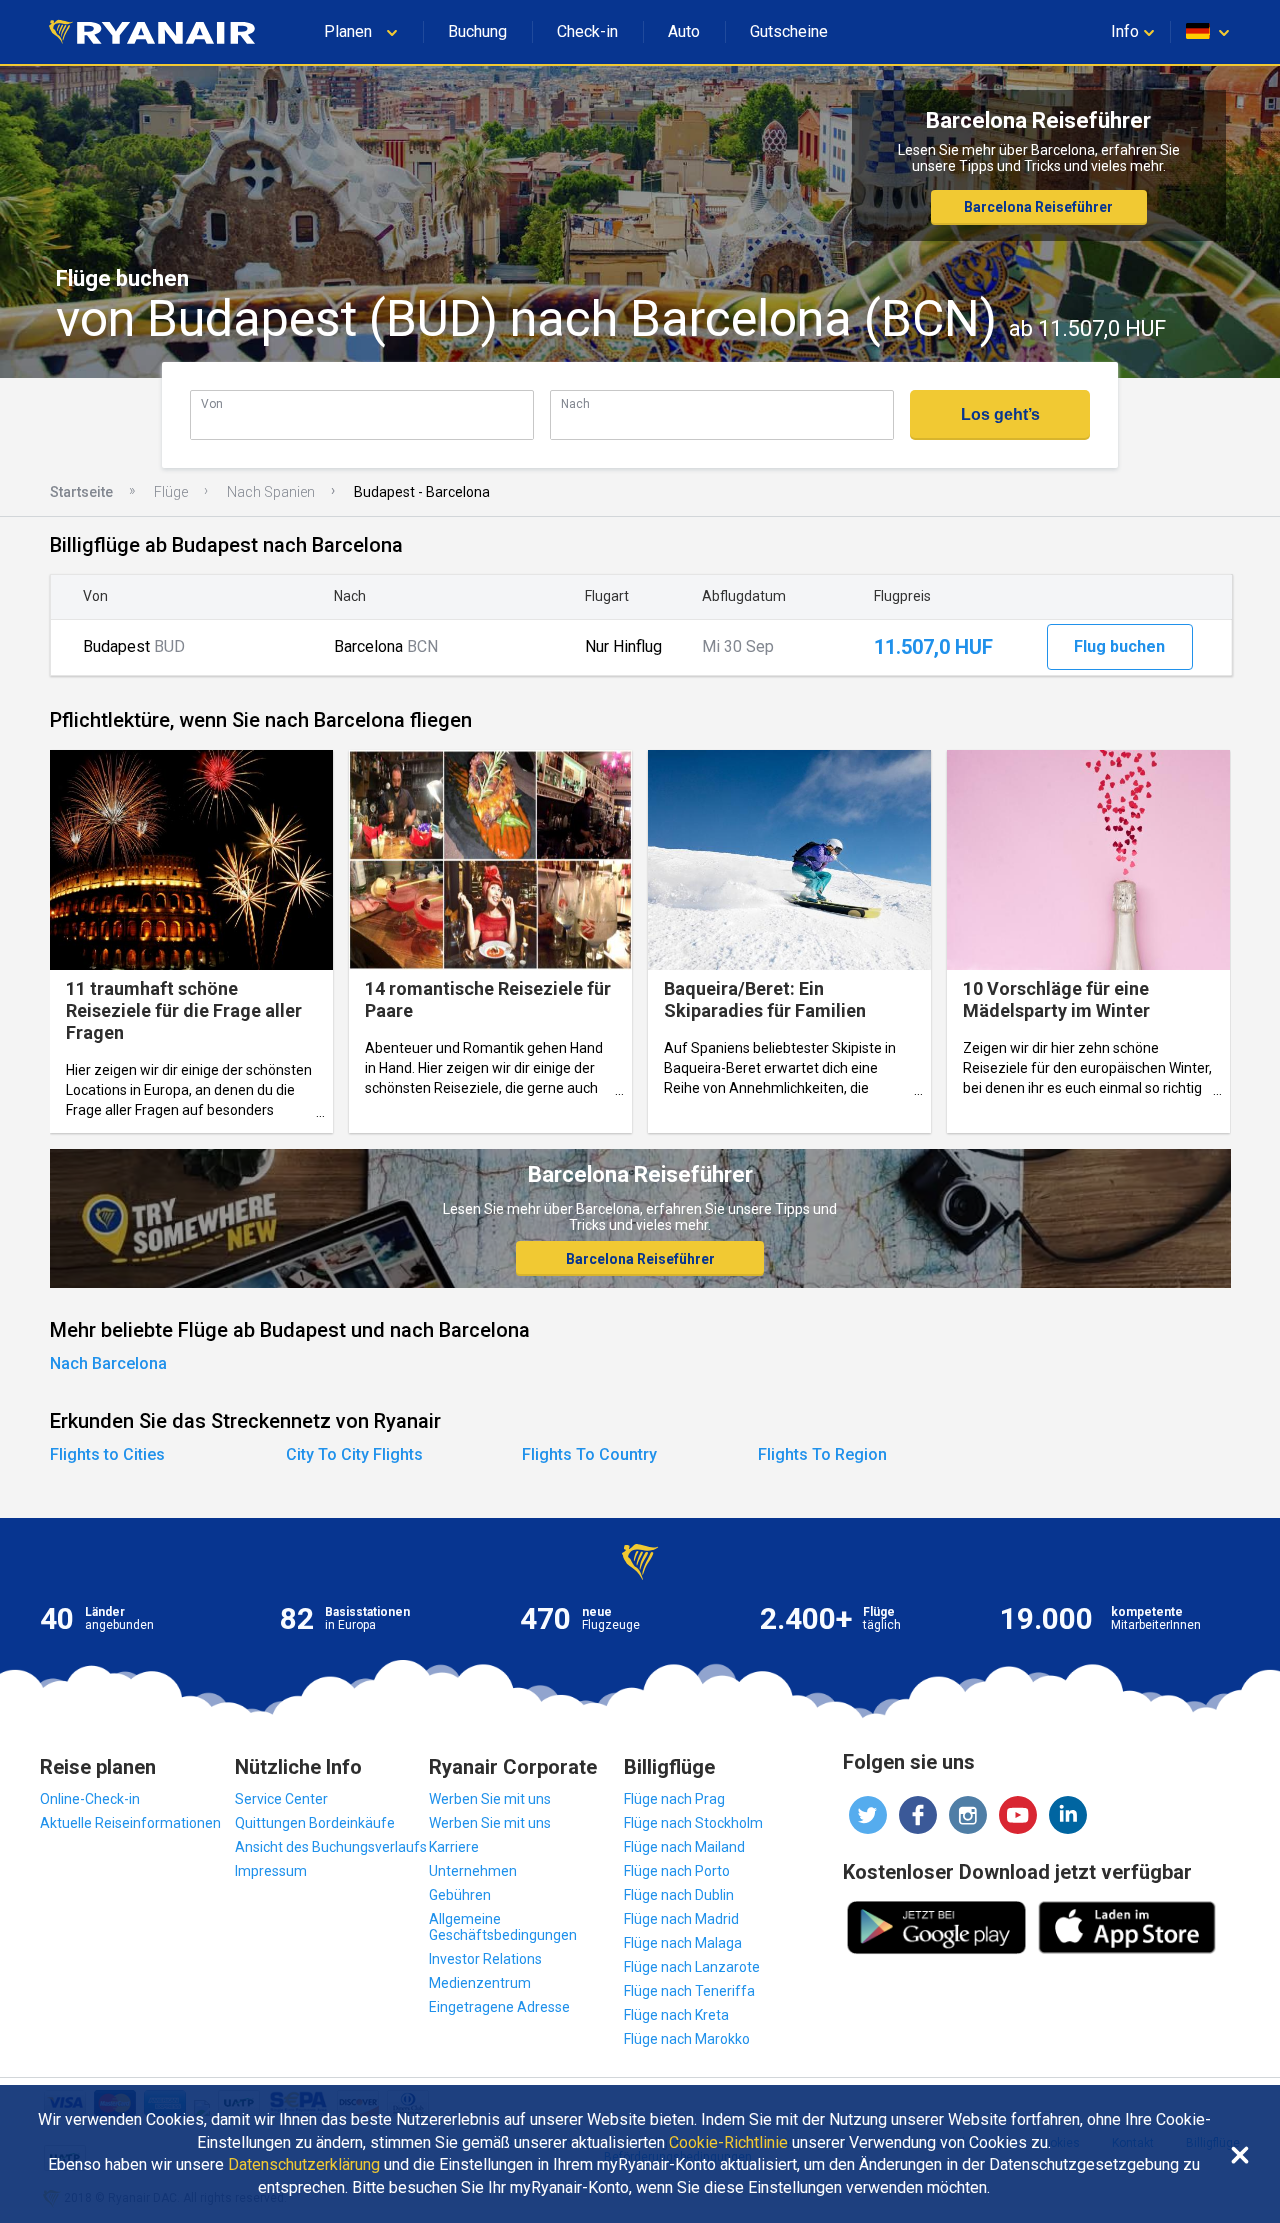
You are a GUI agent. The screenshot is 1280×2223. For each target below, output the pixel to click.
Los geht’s (1000, 414)
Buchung (477, 31)
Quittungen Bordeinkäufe (315, 1823)
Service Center (281, 1799)
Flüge (171, 492)
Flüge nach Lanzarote (692, 1967)
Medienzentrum (480, 1983)
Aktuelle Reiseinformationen (130, 1823)
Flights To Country (589, 1454)
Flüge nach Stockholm (693, 1823)
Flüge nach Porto (677, 1871)
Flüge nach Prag (674, 1799)
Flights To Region (822, 1454)
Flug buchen (1119, 646)
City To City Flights (354, 1454)
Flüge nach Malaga (683, 1943)
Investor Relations (485, 1959)
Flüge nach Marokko (687, 2039)
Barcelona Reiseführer (1038, 207)
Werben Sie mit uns (490, 1799)
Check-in (587, 31)
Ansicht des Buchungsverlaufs (331, 1847)
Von (212, 403)
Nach (575, 403)
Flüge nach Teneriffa (689, 1991)
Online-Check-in (90, 1799)
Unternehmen (473, 1871)
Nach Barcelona (108, 1363)
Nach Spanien (271, 492)
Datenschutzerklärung (304, 2165)
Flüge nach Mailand (684, 1847)
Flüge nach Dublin (679, 1895)
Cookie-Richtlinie (728, 2143)
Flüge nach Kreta (676, 2015)
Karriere (454, 1847)
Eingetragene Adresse (499, 2007)
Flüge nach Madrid (681, 1919)
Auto (684, 31)
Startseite (81, 492)
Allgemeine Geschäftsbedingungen (503, 1927)
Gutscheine (789, 31)
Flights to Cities (107, 1454)
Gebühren (460, 1895)
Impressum (271, 1871)
